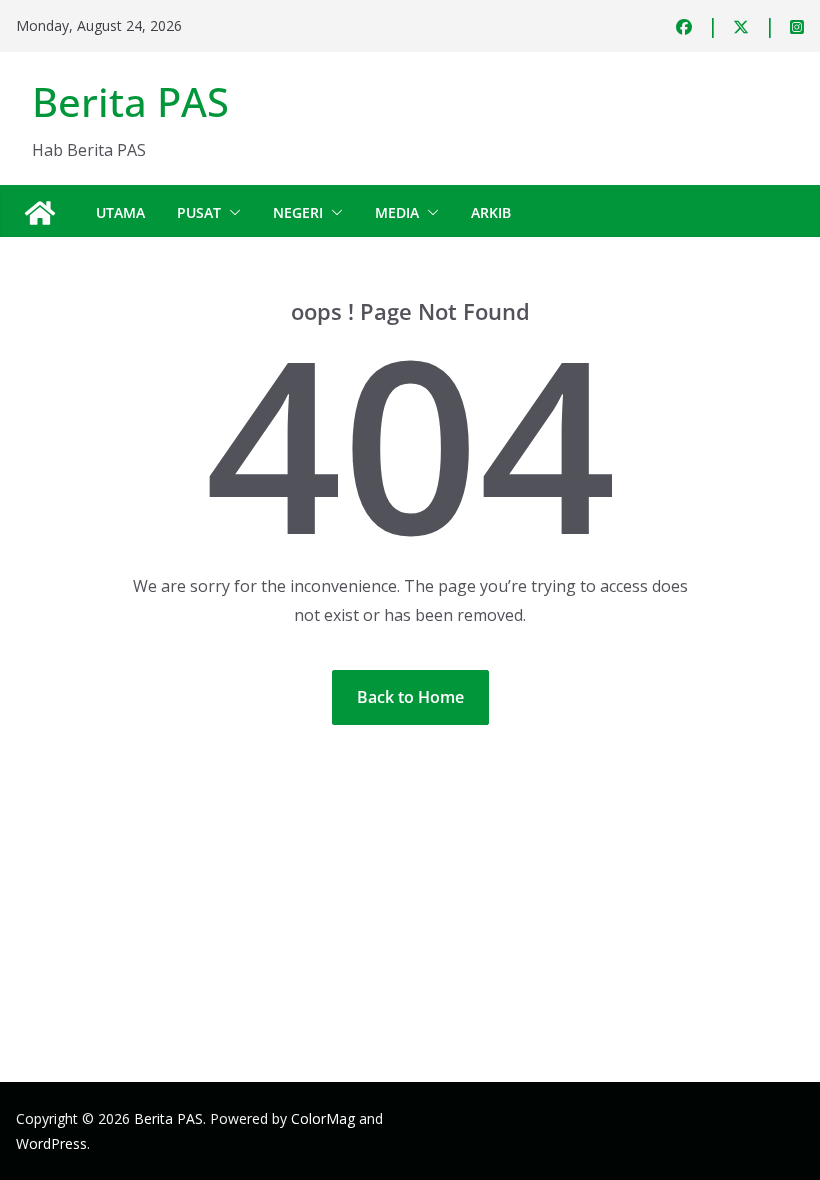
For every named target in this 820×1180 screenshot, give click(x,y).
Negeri (298, 212)
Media (397, 212)
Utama (120, 212)
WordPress (51, 1143)
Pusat (199, 212)
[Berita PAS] (40, 213)
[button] (231, 213)
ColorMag (323, 1118)
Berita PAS (130, 101)
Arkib (491, 212)
